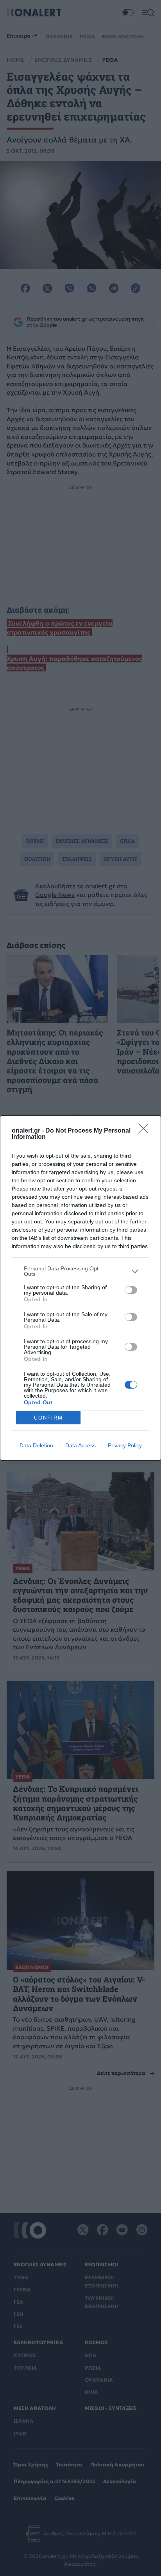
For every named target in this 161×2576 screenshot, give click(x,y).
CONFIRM (48, 1418)
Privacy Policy (125, 1445)
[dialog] (80, 1288)
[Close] (146, 1131)
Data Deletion (36, 1445)
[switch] (131, 1290)
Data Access (80, 1445)
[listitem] (80, 1271)
